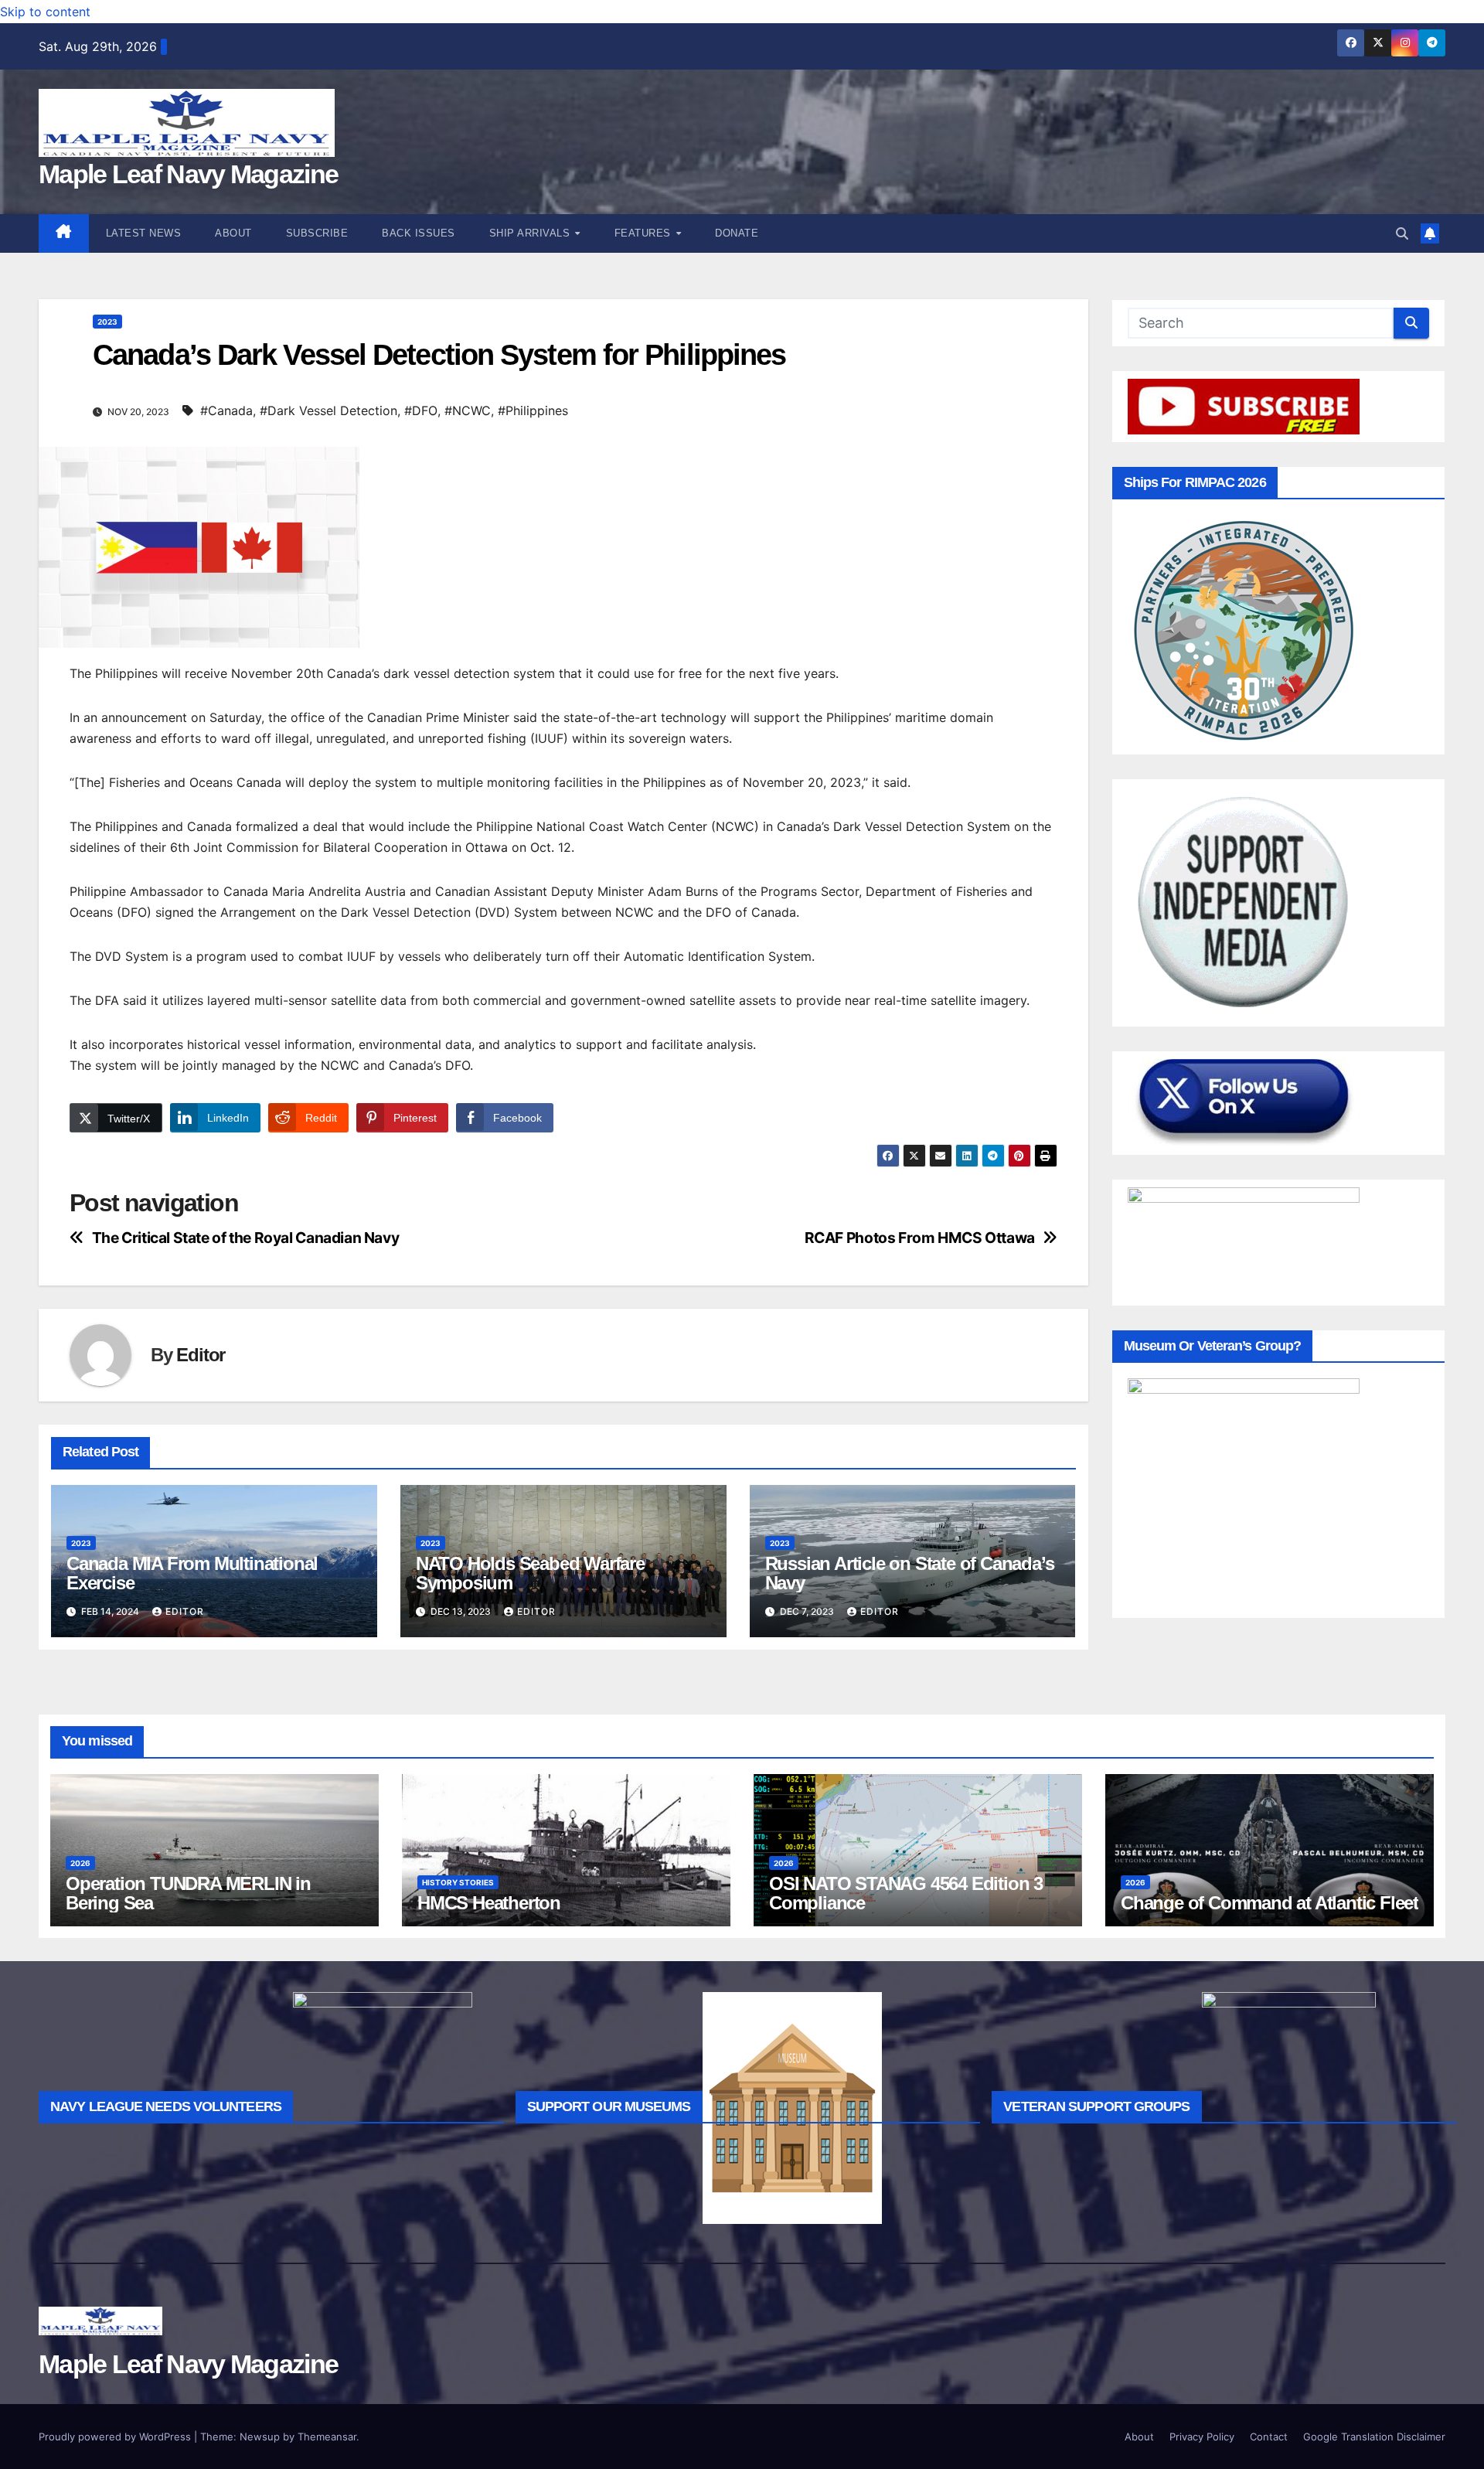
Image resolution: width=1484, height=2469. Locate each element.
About (233, 233)
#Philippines (533, 410)
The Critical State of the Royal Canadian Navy (246, 1238)
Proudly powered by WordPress (116, 2437)
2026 (80, 1863)
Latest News (144, 233)
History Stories (458, 1882)
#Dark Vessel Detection (328, 410)
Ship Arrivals (531, 233)
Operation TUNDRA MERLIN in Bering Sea (188, 1893)
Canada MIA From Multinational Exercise (192, 1573)
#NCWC (468, 410)
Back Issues (419, 233)
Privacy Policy (1202, 2437)
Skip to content (45, 12)
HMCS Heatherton (489, 1903)
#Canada (226, 410)
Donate (737, 233)
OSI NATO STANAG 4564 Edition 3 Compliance (906, 1893)
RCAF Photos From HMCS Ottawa (920, 1238)
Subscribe (317, 233)
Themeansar (327, 2437)
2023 (107, 322)
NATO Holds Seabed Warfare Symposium (530, 1573)
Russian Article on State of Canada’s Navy (910, 1573)
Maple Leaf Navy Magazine (188, 174)
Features (645, 233)
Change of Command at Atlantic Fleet (1270, 1903)
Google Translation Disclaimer (1374, 2437)
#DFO (421, 410)
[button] (1402, 233)
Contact (1269, 2437)
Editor (201, 1355)
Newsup (260, 2437)
